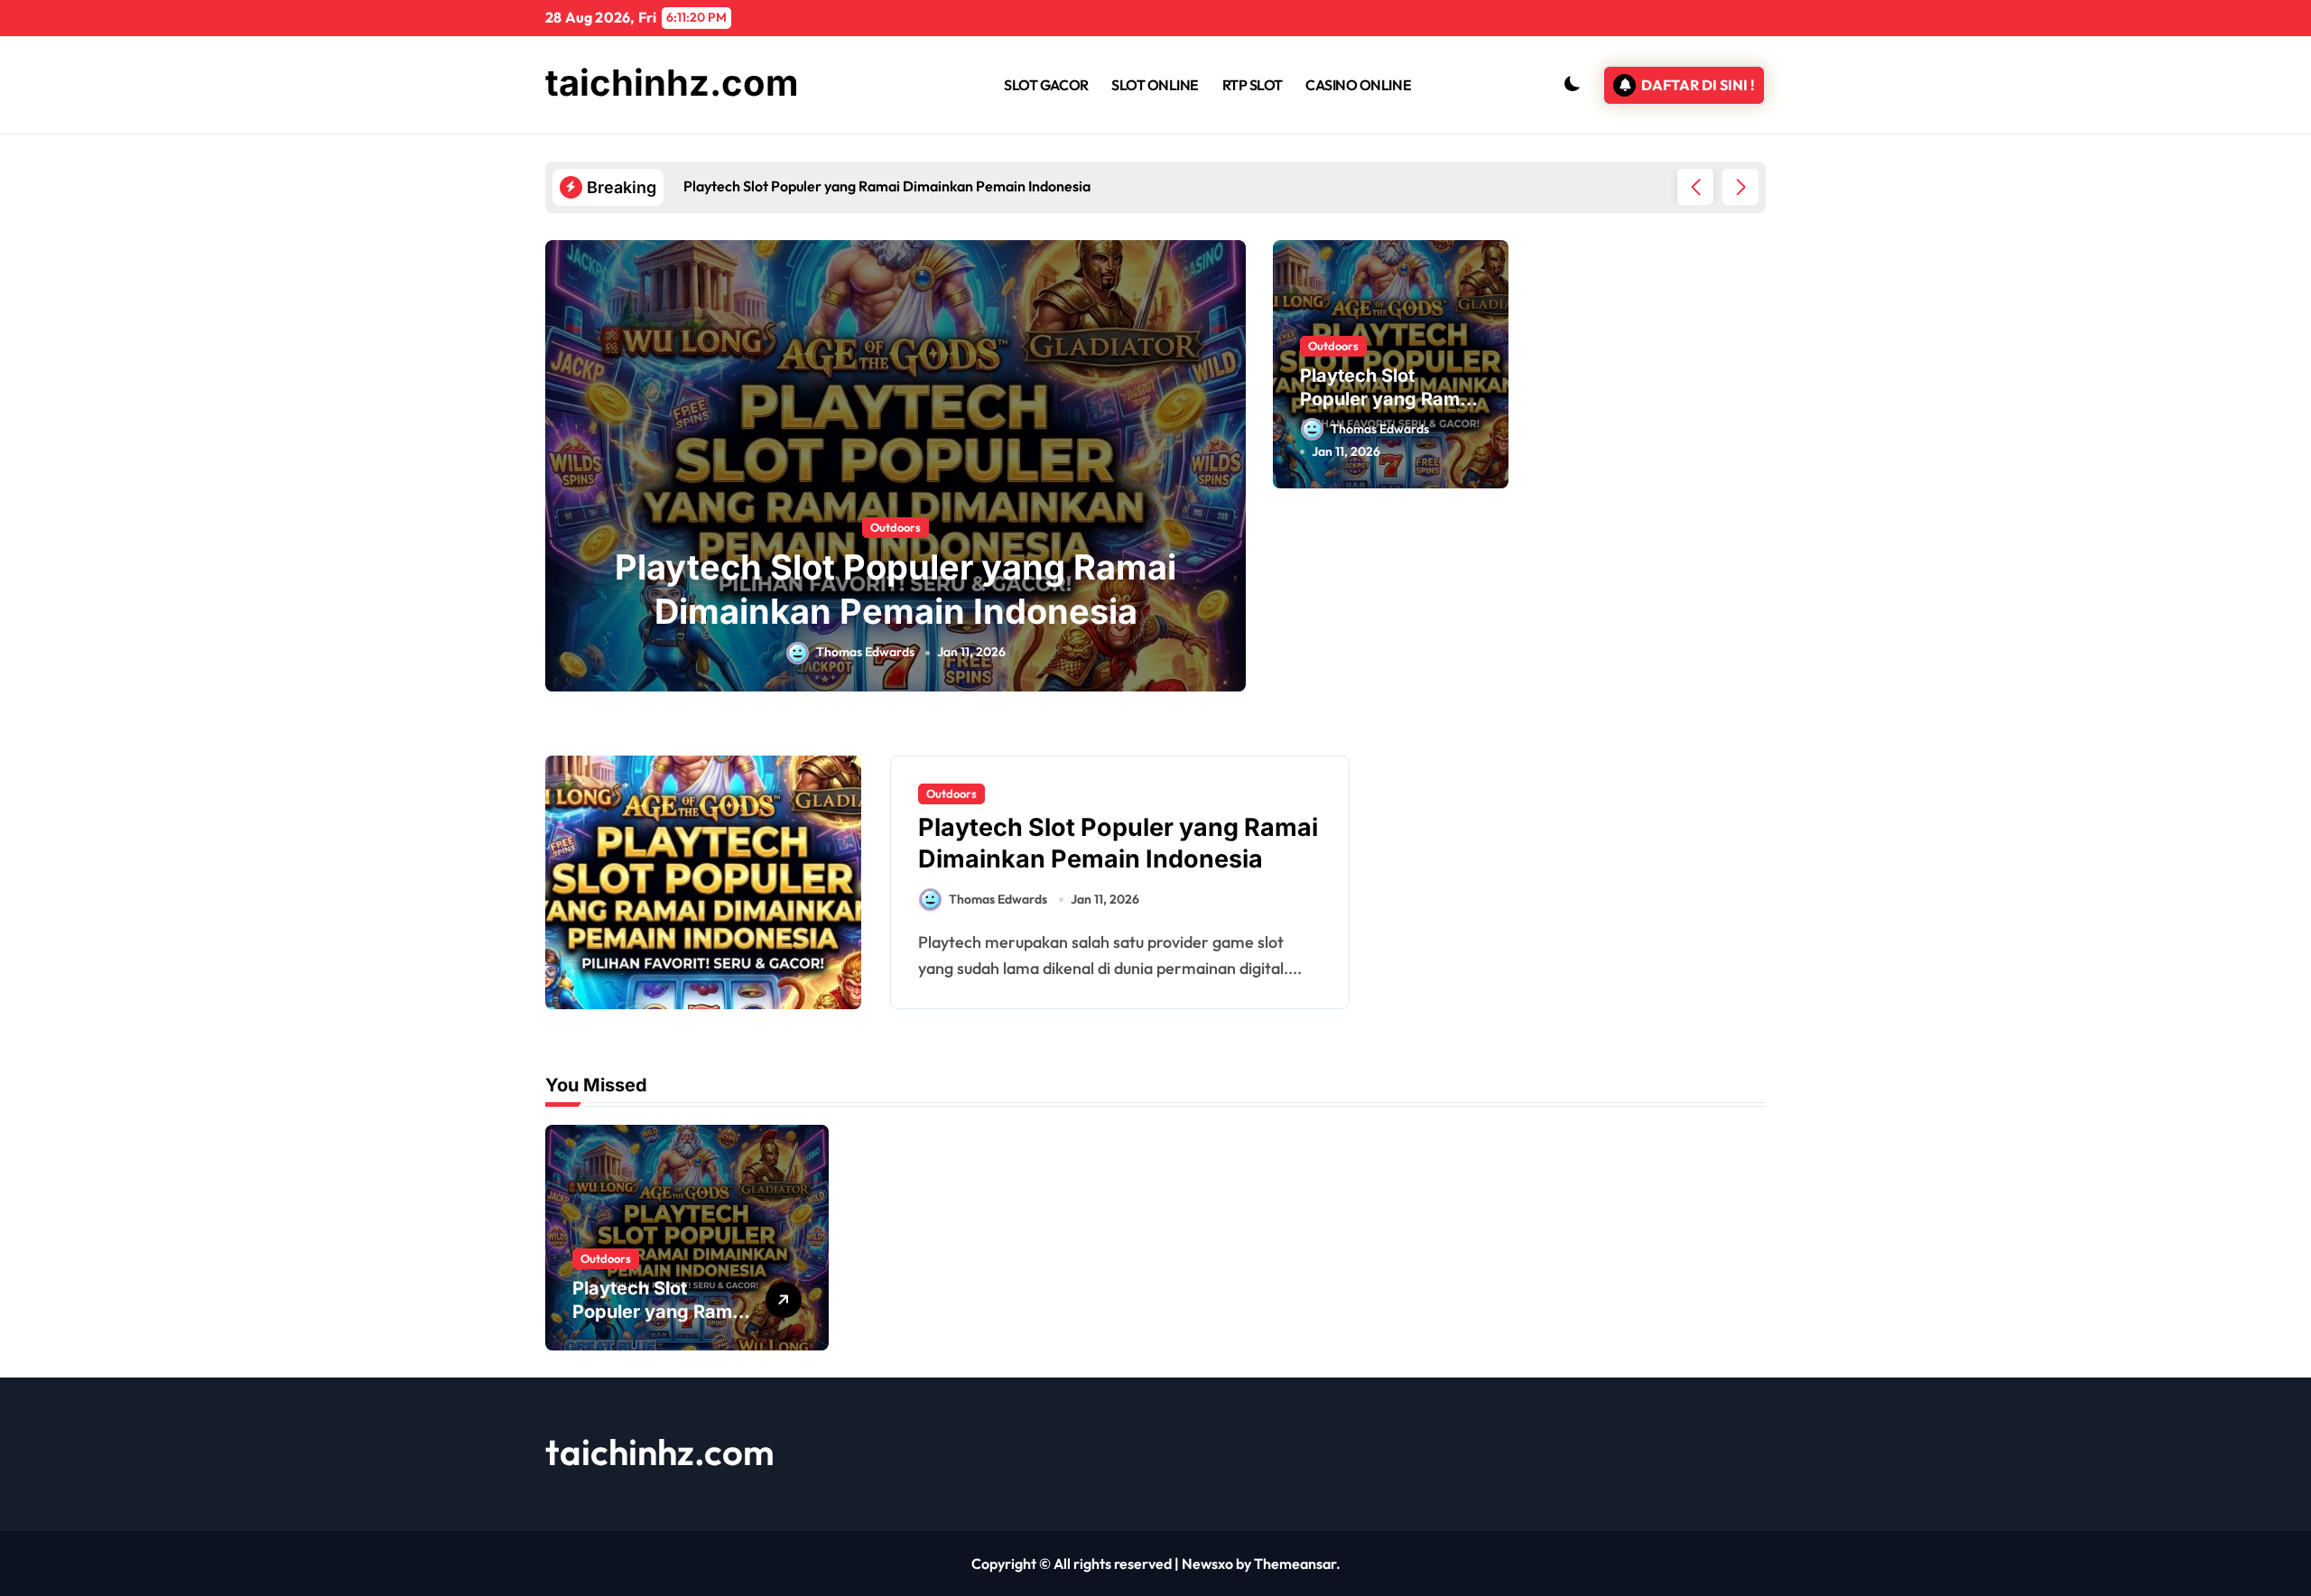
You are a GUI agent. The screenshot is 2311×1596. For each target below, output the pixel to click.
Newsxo (1207, 1564)
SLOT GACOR (1046, 85)
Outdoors (896, 527)
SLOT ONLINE (1155, 85)
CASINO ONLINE (1358, 85)
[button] (1740, 187)
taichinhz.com (672, 83)
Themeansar (1295, 1564)
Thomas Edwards (865, 652)
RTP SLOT (1253, 85)
